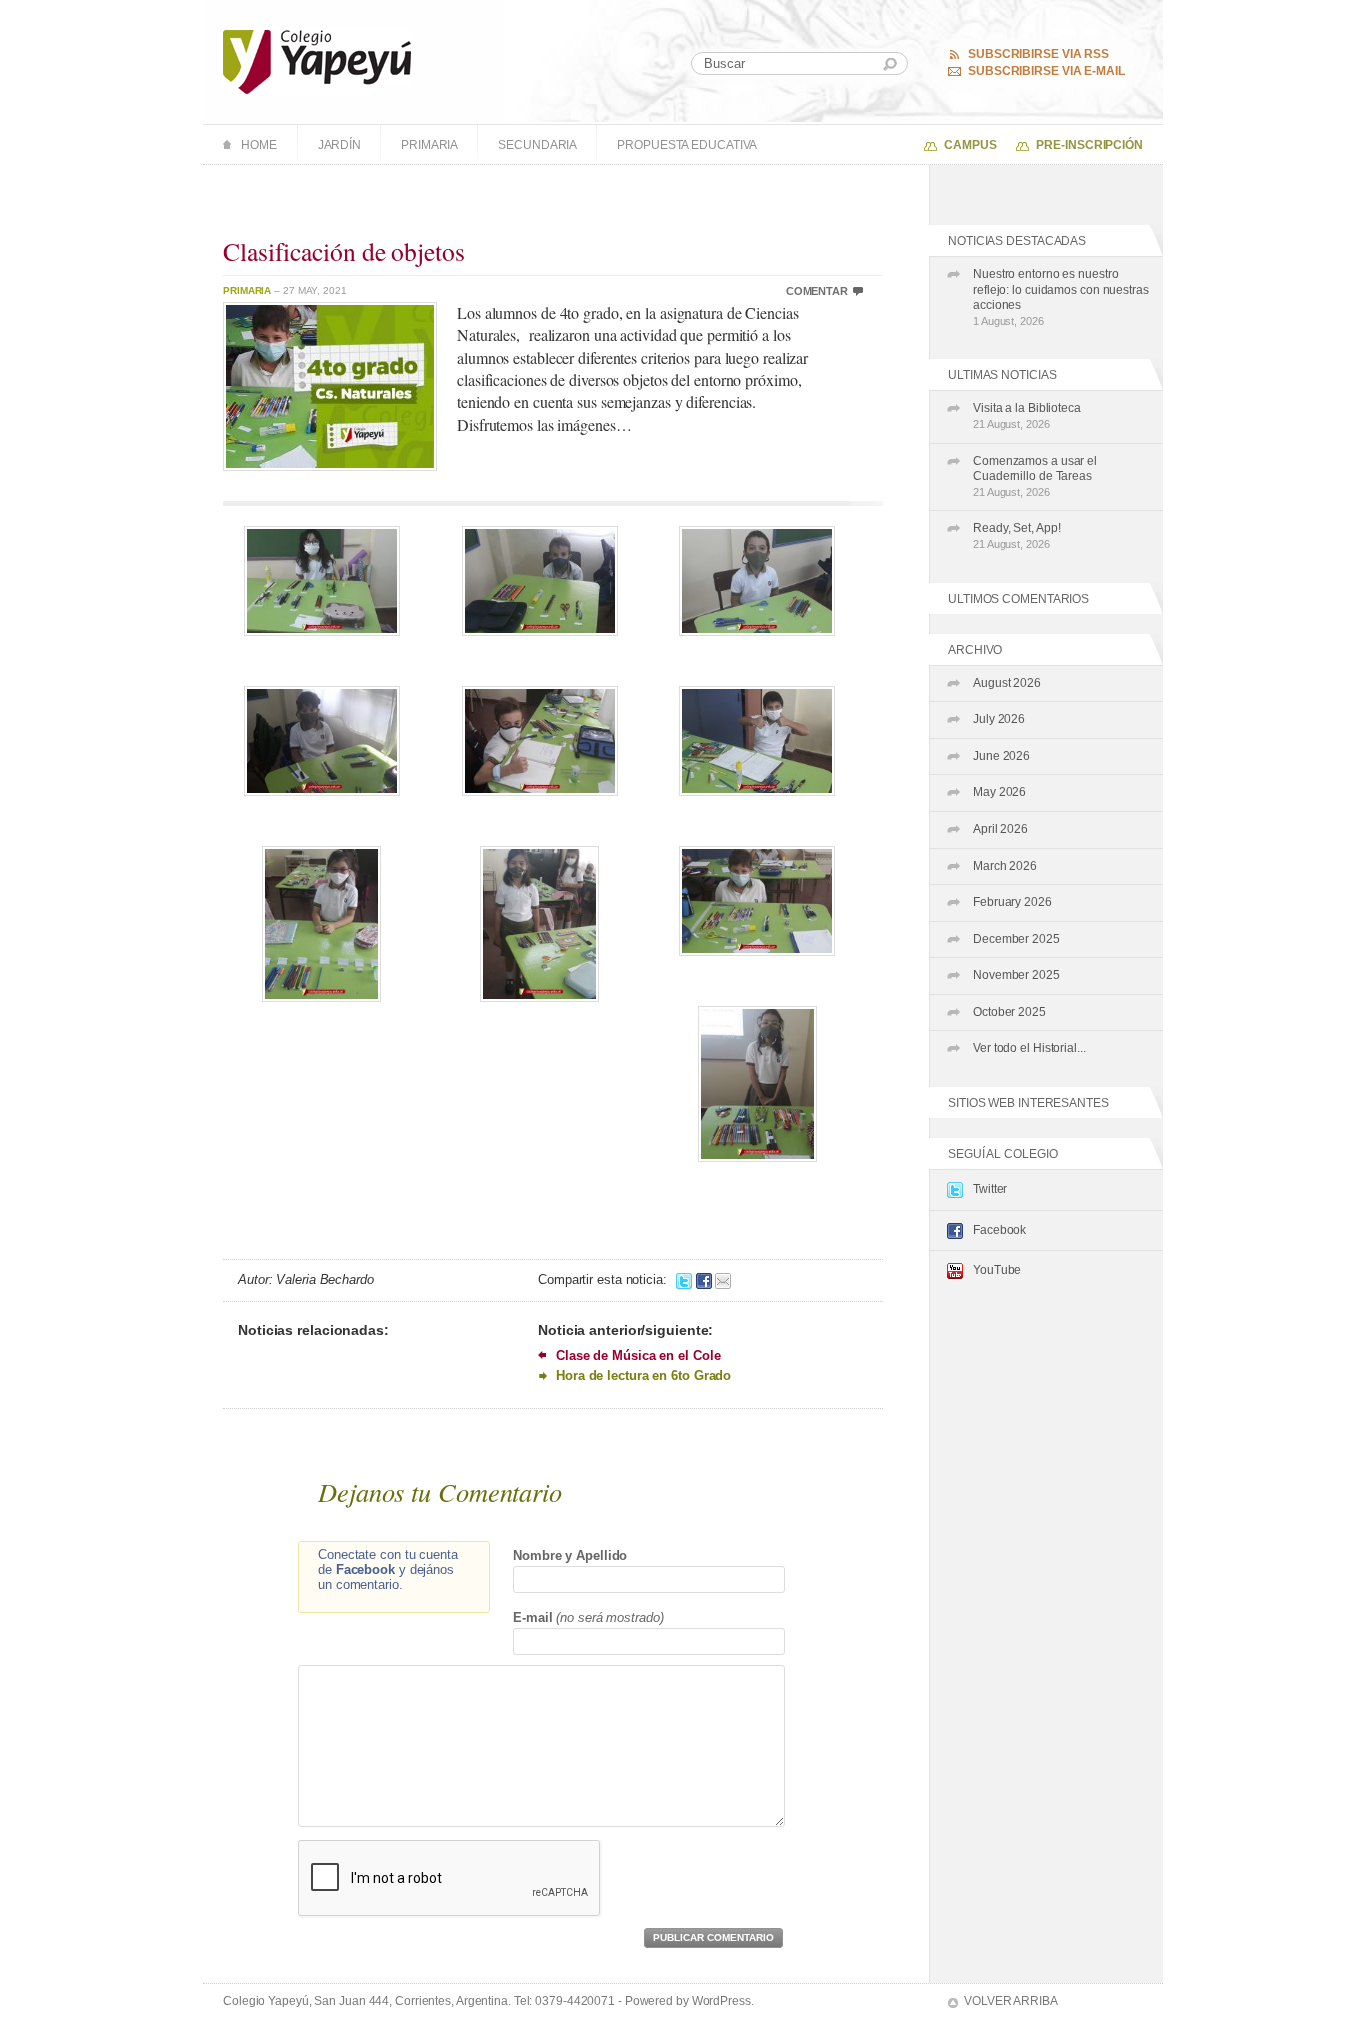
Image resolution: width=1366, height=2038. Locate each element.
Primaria (429, 145)
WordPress (721, 2001)
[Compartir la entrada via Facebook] (704, 1279)
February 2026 (1012, 902)
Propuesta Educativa (687, 145)
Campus (970, 145)
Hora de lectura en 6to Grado (643, 1375)
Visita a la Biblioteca (1027, 415)
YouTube (997, 1270)
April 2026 (1000, 829)
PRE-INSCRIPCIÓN (1089, 145)
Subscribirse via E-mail (1046, 71)
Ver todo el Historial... (1029, 1048)
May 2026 (999, 792)
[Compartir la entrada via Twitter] (684, 1279)
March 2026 (1005, 866)
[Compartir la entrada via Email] (723, 1279)
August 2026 (1007, 683)
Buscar (890, 64)
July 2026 (999, 719)
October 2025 (1009, 1012)
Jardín (339, 145)
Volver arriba (1011, 2001)
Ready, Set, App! (1016, 535)
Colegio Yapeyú (317, 62)
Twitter (990, 1189)
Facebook (999, 1230)
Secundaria (537, 145)
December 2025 (1016, 939)
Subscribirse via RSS (1038, 54)
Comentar (817, 291)
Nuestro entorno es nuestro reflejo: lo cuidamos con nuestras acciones (1061, 297)
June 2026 (1001, 756)
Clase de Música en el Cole (638, 1355)
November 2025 (1016, 975)
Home (259, 145)
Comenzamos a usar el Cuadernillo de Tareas (1035, 476)
